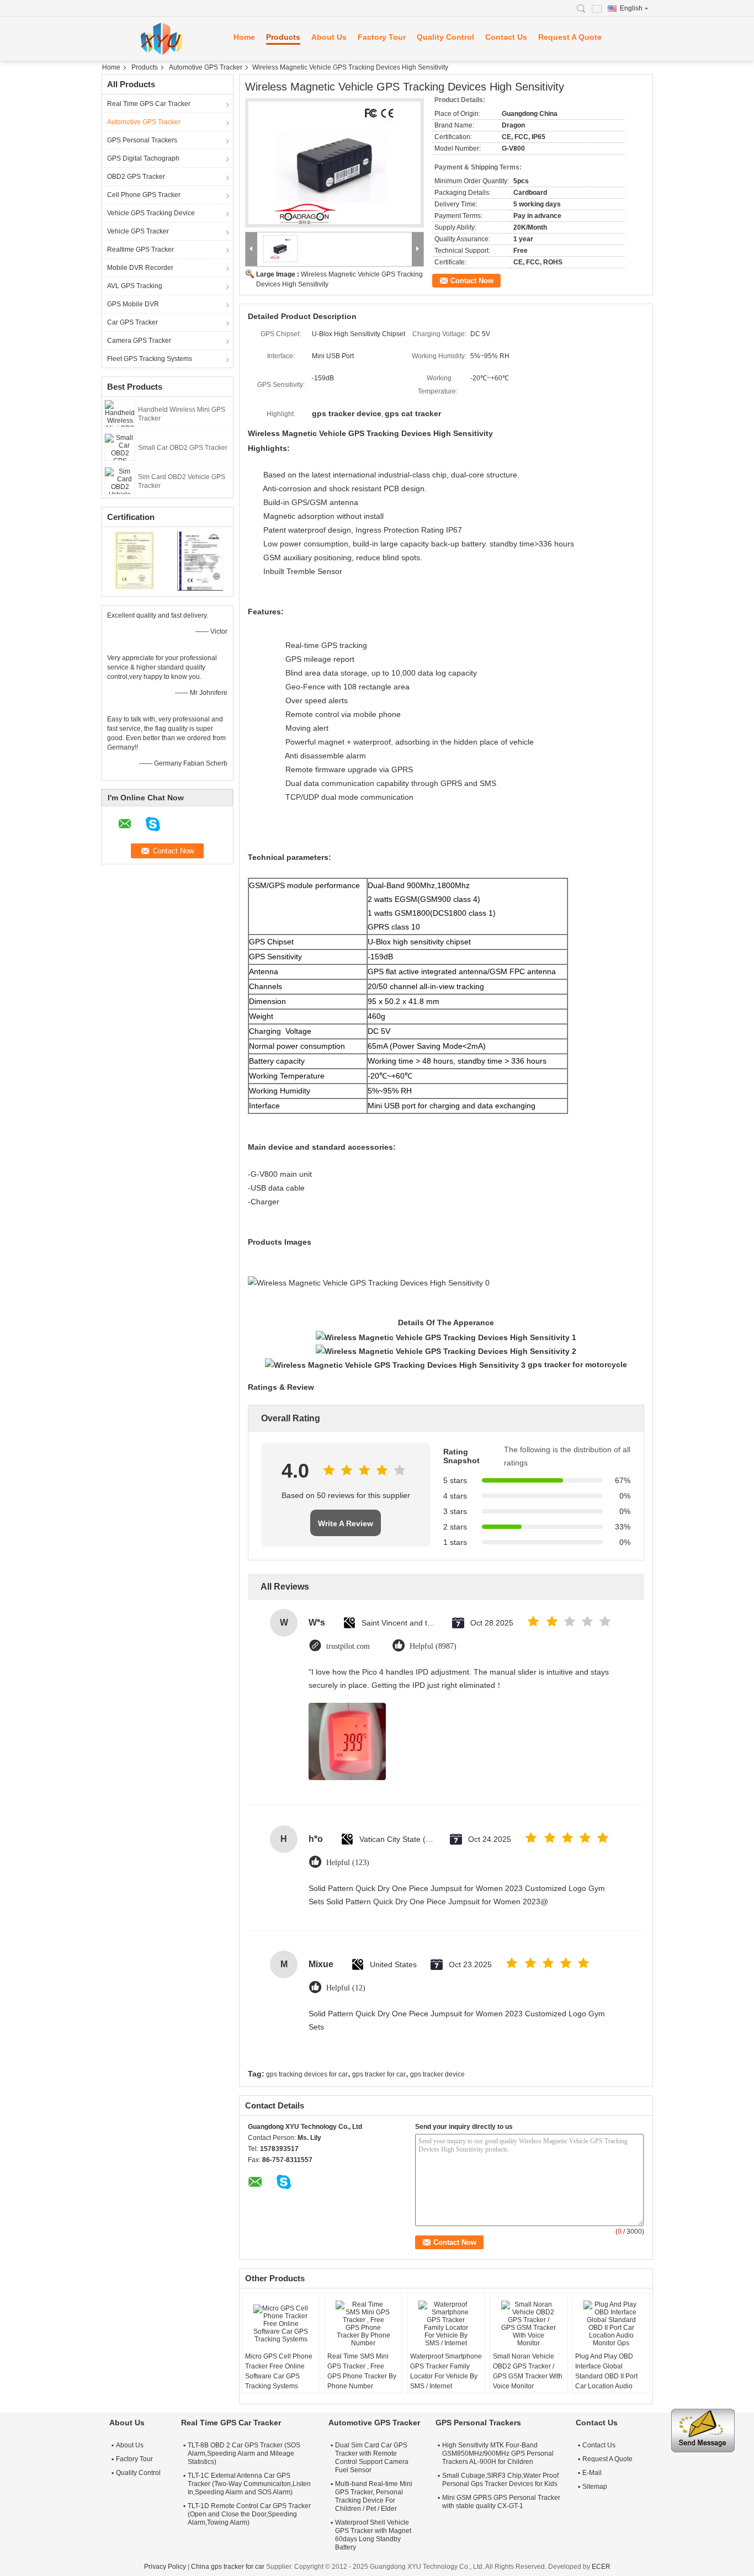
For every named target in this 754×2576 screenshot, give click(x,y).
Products (283, 37)
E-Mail (592, 2473)
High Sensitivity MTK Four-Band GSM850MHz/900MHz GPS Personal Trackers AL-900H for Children (498, 2453)
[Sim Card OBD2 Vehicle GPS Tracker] (120, 480)
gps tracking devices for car (307, 2074)
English (631, 8)
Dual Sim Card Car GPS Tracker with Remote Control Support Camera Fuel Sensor (372, 2458)
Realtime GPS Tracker (140, 249)
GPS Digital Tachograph (143, 158)
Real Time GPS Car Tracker (149, 104)
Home (244, 37)
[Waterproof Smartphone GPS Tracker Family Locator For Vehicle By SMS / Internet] (446, 2324)
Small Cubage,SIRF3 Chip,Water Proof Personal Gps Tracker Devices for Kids (500, 2480)
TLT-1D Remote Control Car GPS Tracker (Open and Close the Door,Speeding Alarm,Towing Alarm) (249, 2514)
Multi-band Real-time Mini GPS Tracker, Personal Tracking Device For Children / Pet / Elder (374, 2496)
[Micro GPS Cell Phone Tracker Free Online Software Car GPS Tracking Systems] (281, 2324)
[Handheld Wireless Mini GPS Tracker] (120, 413)
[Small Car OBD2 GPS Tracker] (120, 447)
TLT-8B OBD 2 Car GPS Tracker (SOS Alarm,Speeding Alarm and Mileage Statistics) (244, 2453)
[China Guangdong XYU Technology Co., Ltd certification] (134, 560)
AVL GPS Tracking (135, 286)
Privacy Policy (165, 2567)
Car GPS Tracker (132, 322)
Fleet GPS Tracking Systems (150, 359)
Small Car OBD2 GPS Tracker (183, 448)
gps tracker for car (379, 2074)
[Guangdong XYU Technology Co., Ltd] (162, 39)
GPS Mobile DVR (133, 304)
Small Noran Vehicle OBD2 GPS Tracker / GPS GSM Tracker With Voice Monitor (528, 2371)
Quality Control (445, 37)
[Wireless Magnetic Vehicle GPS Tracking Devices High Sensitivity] (334, 163)
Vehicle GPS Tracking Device (151, 213)
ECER (601, 2567)
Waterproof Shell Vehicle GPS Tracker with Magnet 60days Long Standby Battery (373, 2535)
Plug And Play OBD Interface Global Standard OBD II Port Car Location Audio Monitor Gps (606, 2376)
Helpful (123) (348, 1863)
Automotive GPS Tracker (206, 67)
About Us (329, 37)
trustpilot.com (348, 1646)
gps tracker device (437, 2074)
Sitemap (595, 2487)
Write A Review (346, 1523)
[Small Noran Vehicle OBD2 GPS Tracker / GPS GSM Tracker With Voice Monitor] (529, 2324)
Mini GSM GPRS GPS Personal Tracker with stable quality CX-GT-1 (501, 2502)
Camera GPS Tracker (139, 341)
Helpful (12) (346, 1988)
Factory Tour (382, 37)
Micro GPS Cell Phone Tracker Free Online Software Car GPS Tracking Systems (279, 2371)
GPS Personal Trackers (142, 140)
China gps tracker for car (228, 2567)
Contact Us (506, 37)
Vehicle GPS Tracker (138, 231)
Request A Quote (570, 37)
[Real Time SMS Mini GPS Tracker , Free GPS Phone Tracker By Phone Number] (363, 2324)
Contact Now (472, 281)
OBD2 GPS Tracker (136, 177)
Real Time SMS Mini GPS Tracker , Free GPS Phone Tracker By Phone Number (362, 2371)
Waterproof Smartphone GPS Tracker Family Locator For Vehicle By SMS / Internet (446, 2371)
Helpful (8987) (433, 1646)
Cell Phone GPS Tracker (144, 195)
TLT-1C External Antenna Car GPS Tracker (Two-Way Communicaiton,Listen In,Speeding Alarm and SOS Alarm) (249, 2484)
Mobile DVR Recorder (140, 268)
